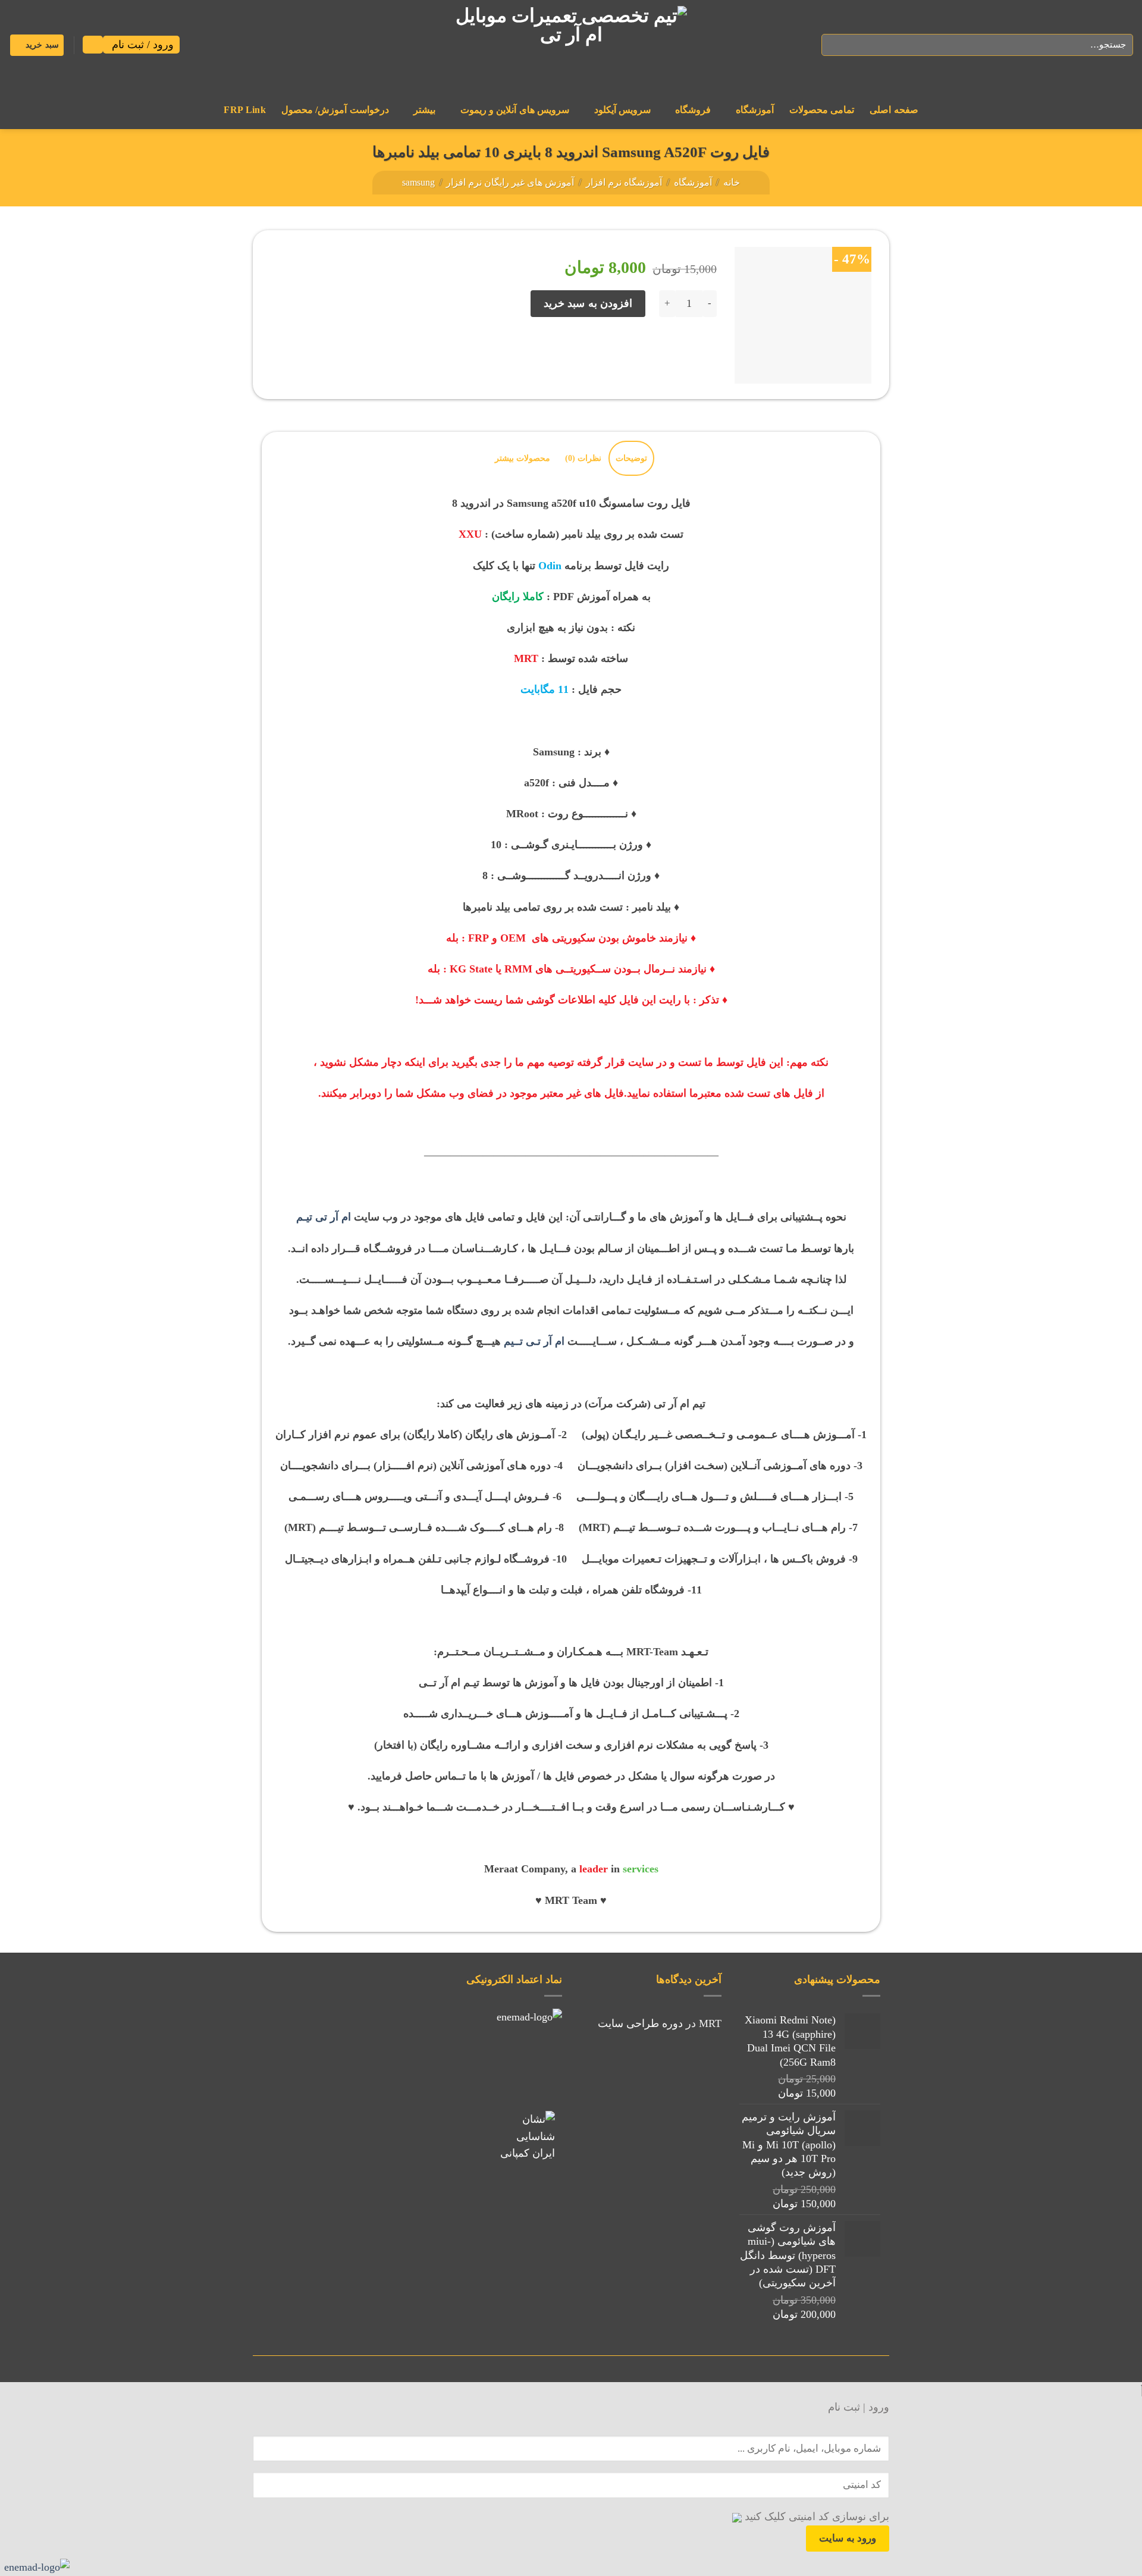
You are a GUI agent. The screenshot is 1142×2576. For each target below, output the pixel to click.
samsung (418, 182)
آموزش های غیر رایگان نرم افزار (510, 182)
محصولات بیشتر (523, 458)
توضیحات (631, 458)
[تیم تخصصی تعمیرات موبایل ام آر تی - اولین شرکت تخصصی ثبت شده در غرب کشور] (571, 45)
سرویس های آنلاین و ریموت (515, 110)
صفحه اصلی (894, 110)
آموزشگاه (755, 110)
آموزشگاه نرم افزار (624, 182)
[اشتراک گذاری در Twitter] (681, 352)
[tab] (631, 458)
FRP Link (245, 110)
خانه (732, 182)
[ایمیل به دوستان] (656, 352)
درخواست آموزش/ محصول (335, 110)
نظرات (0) (583, 458)
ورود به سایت (848, 2538)
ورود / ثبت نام (141, 45)
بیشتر (424, 110)
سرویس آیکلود (622, 110)
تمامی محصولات (822, 110)
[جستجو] (834, 45)
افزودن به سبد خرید (588, 303)
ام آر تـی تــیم (534, 1341)
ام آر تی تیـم (324, 1217)
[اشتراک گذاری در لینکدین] (608, 352)
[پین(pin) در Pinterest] (632, 352)
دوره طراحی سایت (640, 2023)
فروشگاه (693, 110)
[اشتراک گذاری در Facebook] (705, 352)
